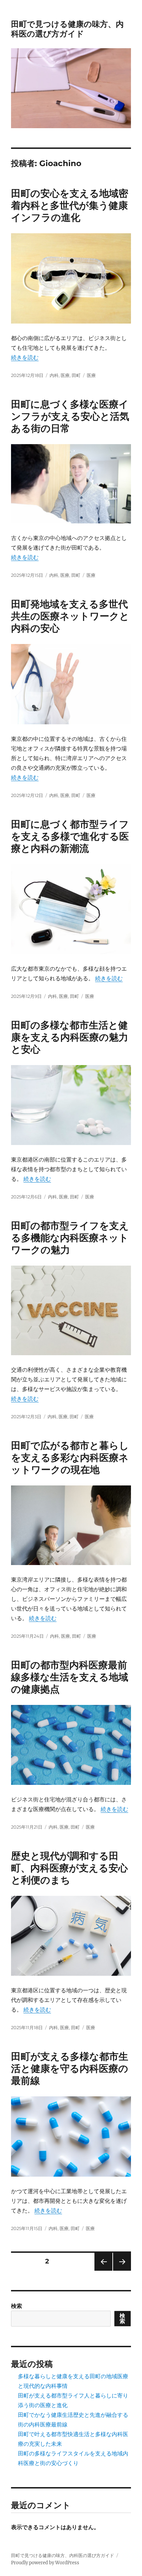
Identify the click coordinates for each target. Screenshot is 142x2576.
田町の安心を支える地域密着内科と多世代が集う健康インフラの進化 (70, 205)
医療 (65, 375)
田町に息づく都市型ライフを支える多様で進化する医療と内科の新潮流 (70, 836)
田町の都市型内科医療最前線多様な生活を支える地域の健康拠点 (70, 1677)
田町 (76, 375)
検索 (17, 2306)
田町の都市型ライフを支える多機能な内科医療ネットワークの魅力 (70, 1238)
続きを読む (25, 357)
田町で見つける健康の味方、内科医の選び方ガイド (67, 29)
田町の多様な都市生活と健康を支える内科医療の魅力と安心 (70, 1037)
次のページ (120, 2271)
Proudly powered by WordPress (45, 2563)
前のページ (101, 2271)
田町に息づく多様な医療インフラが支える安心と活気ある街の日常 (70, 416)
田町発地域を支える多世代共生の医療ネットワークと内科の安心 (70, 616)
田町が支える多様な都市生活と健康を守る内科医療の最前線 (70, 2068)
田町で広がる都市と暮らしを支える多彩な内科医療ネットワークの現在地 (70, 1458)
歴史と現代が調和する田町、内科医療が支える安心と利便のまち (69, 1868)
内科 (54, 375)
